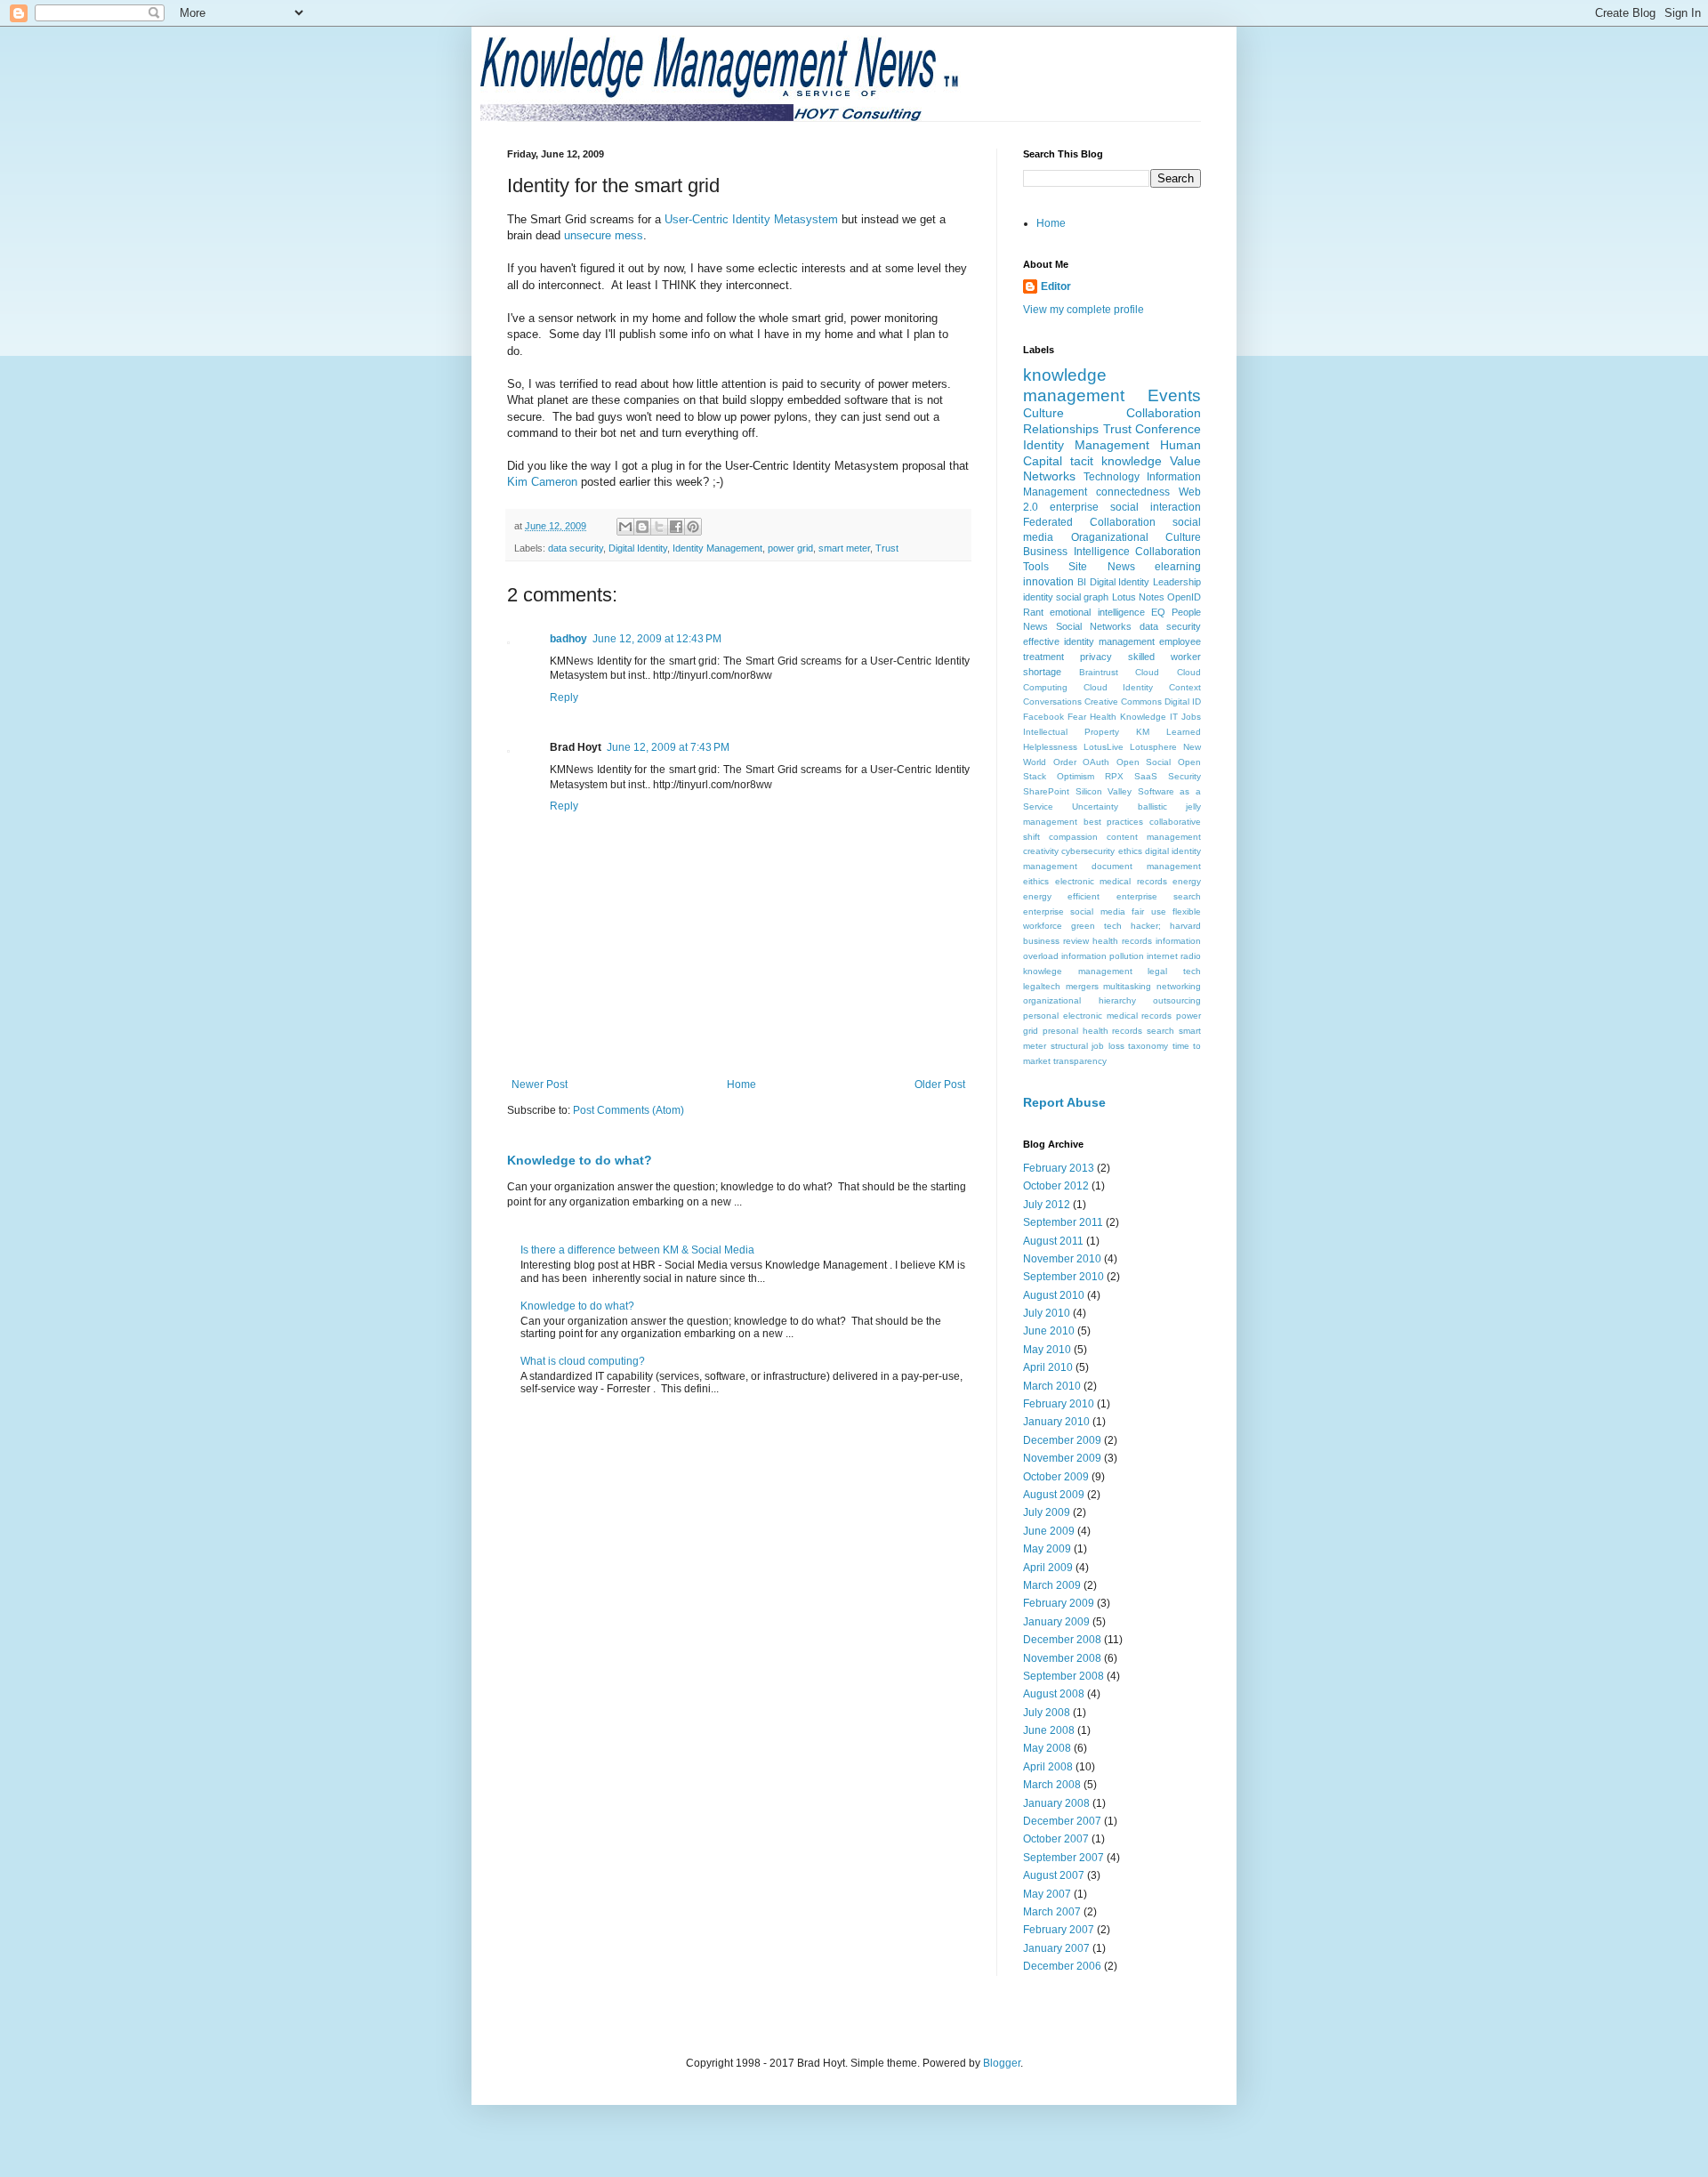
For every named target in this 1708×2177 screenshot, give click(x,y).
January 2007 (1056, 1948)
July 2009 (1047, 1512)
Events (1174, 395)
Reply (564, 697)
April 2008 (1048, 1767)
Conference (1168, 429)
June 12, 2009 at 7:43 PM (668, 747)
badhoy (568, 639)
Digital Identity (638, 548)
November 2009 (1062, 1458)
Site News (1101, 567)
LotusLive (1104, 747)
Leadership (1177, 582)
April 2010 (1048, 1367)
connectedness (1133, 492)
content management (1154, 837)
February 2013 (1059, 1168)
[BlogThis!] (642, 527)
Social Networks (1094, 626)
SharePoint (1046, 791)
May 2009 (1047, 1549)
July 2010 (1047, 1313)
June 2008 (1049, 1730)
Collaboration (1164, 413)
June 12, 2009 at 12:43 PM (657, 639)
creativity (1041, 851)
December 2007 (1062, 1821)
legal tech (1174, 971)
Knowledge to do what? (580, 1160)
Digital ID (1183, 701)
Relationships (1061, 429)
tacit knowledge (1116, 461)
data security (576, 548)
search (1160, 1031)
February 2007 (1059, 1930)
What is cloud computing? (583, 1361)
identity (1038, 597)
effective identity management (1089, 641)
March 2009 (1052, 1585)
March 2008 (1052, 1785)
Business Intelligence (1076, 552)
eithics (1036, 881)
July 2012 (1047, 1205)
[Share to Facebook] (676, 527)
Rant (1033, 612)
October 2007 (1056, 1839)
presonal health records (1093, 1031)
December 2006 (1062, 1966)
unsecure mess (604, 235)
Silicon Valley (1104, 791)
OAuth (1096, 762)
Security (1184, 776)
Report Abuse (1064, 1102)
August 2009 (1054, 1495)
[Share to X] (659, 527)
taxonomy (1148, 1046)
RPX (1114, 776)
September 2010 (1063, 1277)
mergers (1082, 986)
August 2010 (1054, 1295)
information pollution (1103, 956)
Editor (1056, 286)
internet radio (1174, 956)
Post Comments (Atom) (628, 1110)
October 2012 (1056, 1186)
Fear (1077, 717)
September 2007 (1063, 1858)
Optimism (1076, 776)
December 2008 (1062, 1640)
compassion (1073, 837)
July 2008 (1047, 1713)
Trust (887, 548)
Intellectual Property (1071, 732)
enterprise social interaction (1125, 507)
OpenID (1184, 597)
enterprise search (1159, 896)
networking (1179, 986)
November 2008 (1062, 1658)
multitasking (1127, 986)
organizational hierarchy (1080, 1000)
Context (1185, 687)
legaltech (1042, 986)
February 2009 (1059, 1603)
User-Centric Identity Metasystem (753, 219)
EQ (1158, 612)
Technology (1112, 477)
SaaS (1146, 776)
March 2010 (1052, 1386)
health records (1122, 941)
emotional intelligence (1097, 612)
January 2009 (1056, 1622)
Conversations (1052, 701)
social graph (1082, 597)
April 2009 (1048, 1568)
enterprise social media (1074, 911)
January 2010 (1056, 1422)
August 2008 (1054, 1694)
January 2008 (1056, 1803)
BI (1082, 582)
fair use (1148, 911)
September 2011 (1063, 1222)
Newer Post (540, 1084)
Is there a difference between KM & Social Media (637, 1250)
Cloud (1147, 672)
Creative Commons (1123, 701)
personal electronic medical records (1097, 1016)
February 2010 (1059, 1404)
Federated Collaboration (1089, 522)
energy (1187, 881)
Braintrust (1099, 672)
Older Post (940, 1084)
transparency (1080, 1061)
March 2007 (1052, 1912)
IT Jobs (1185, 717)
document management (1146, 866)
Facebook (1043, 717)
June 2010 (1049, 1331)
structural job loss (1088, 1046)
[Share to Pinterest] (693, 527)
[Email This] (625, 527)
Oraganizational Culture (1136, 537)
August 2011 (1053, 1241)
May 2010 (1047, 1350)
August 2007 (1054, 1875)
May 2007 (1047, 1894)
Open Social (1144, 762)
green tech (1096, 926)
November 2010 (1062, 1259)
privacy (1096, 657)
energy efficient (1061, 896)
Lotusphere (1153, 747)
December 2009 (1062, 1440)
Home (741, 1084)
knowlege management (1078, 971)
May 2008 (1047, 1748)
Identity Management (717, 548)
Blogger (1002, 2063)
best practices (1114, 822)
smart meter (844, 548)
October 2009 (1056, 1477)
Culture (1043, 413)
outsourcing (1177, 1000)
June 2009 (1049, 1531)
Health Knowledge (1128, 717)
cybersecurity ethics (1101, 851)
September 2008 (1063, 1676)
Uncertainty (1095, 806)
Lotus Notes (1138, 597)
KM (1143, 732)
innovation (1048, 582)
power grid (790, 548)
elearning (1178, 567)
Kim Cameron (544, 482)
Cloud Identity (1119, 687)
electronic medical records (1111, 881)
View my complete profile (1084, 310)
